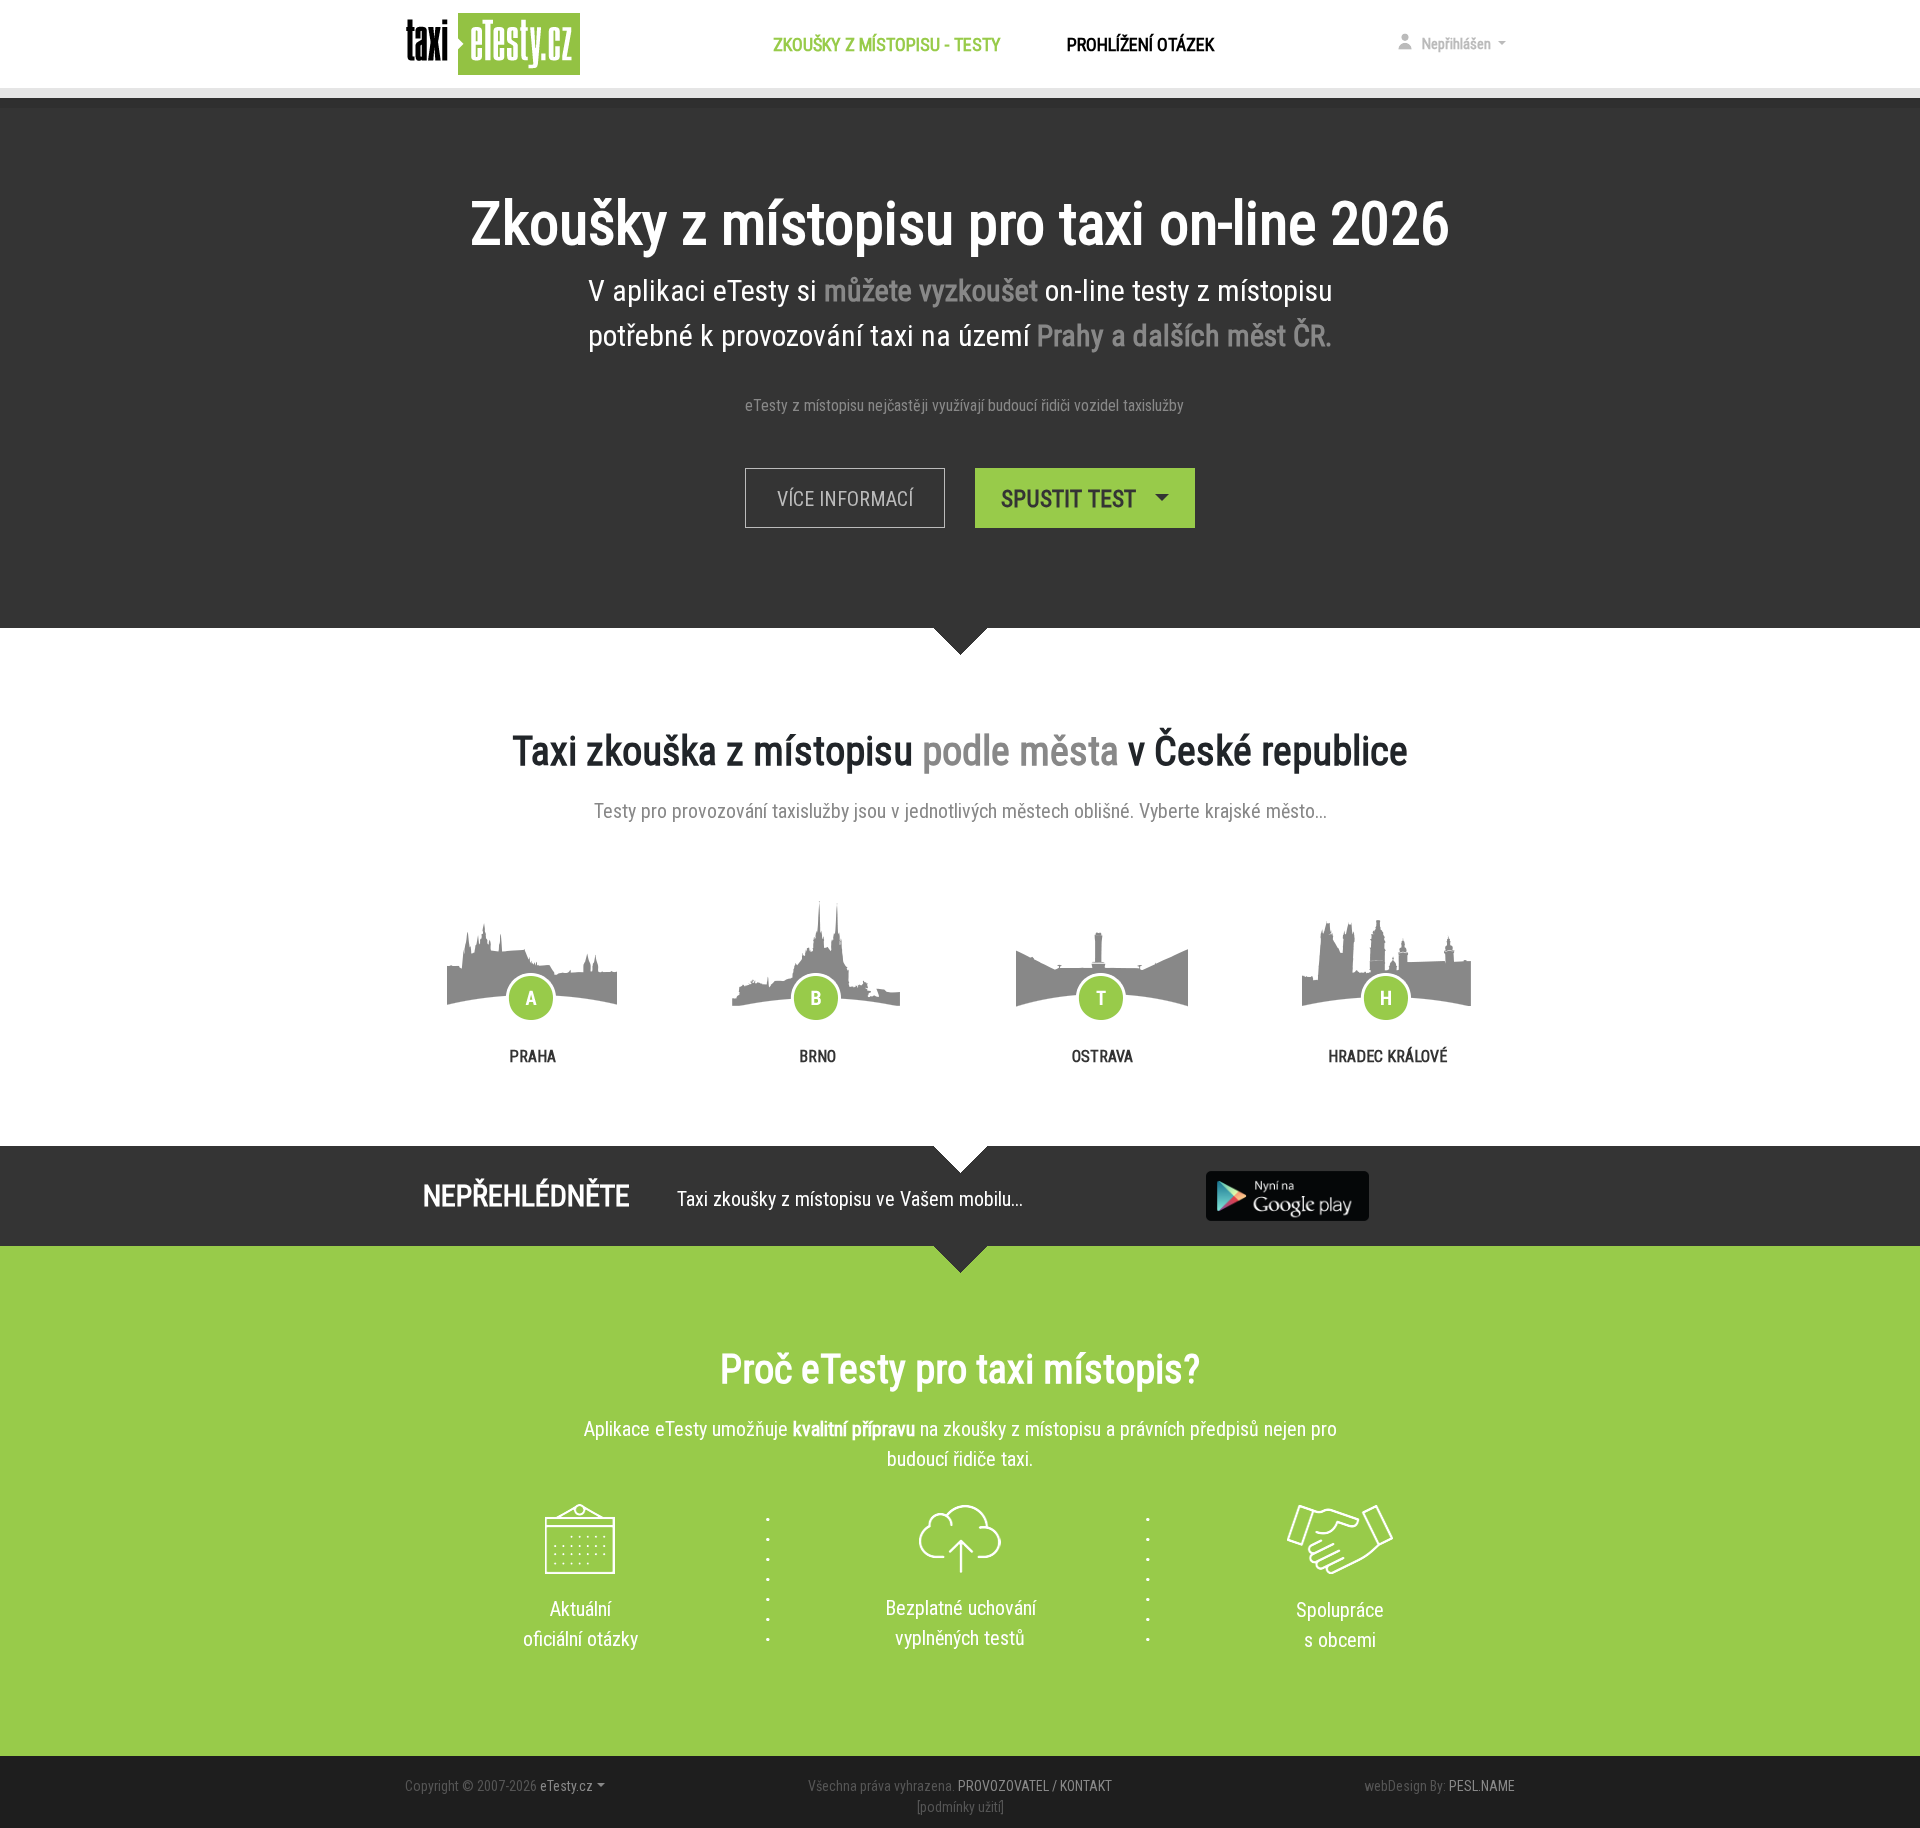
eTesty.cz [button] (566, 1786)
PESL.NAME (1482, 1786)
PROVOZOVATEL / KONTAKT (1035, 1786)
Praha (532, 1056)
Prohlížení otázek (1140, 44)
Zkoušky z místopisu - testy (891, 44)
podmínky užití (960, 1807)
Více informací (845, 499)
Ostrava (1102, 1056)
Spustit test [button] (1074, 499)
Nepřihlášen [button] (1458, 44)
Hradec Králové (1387, 1056)
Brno (817, 1056)
